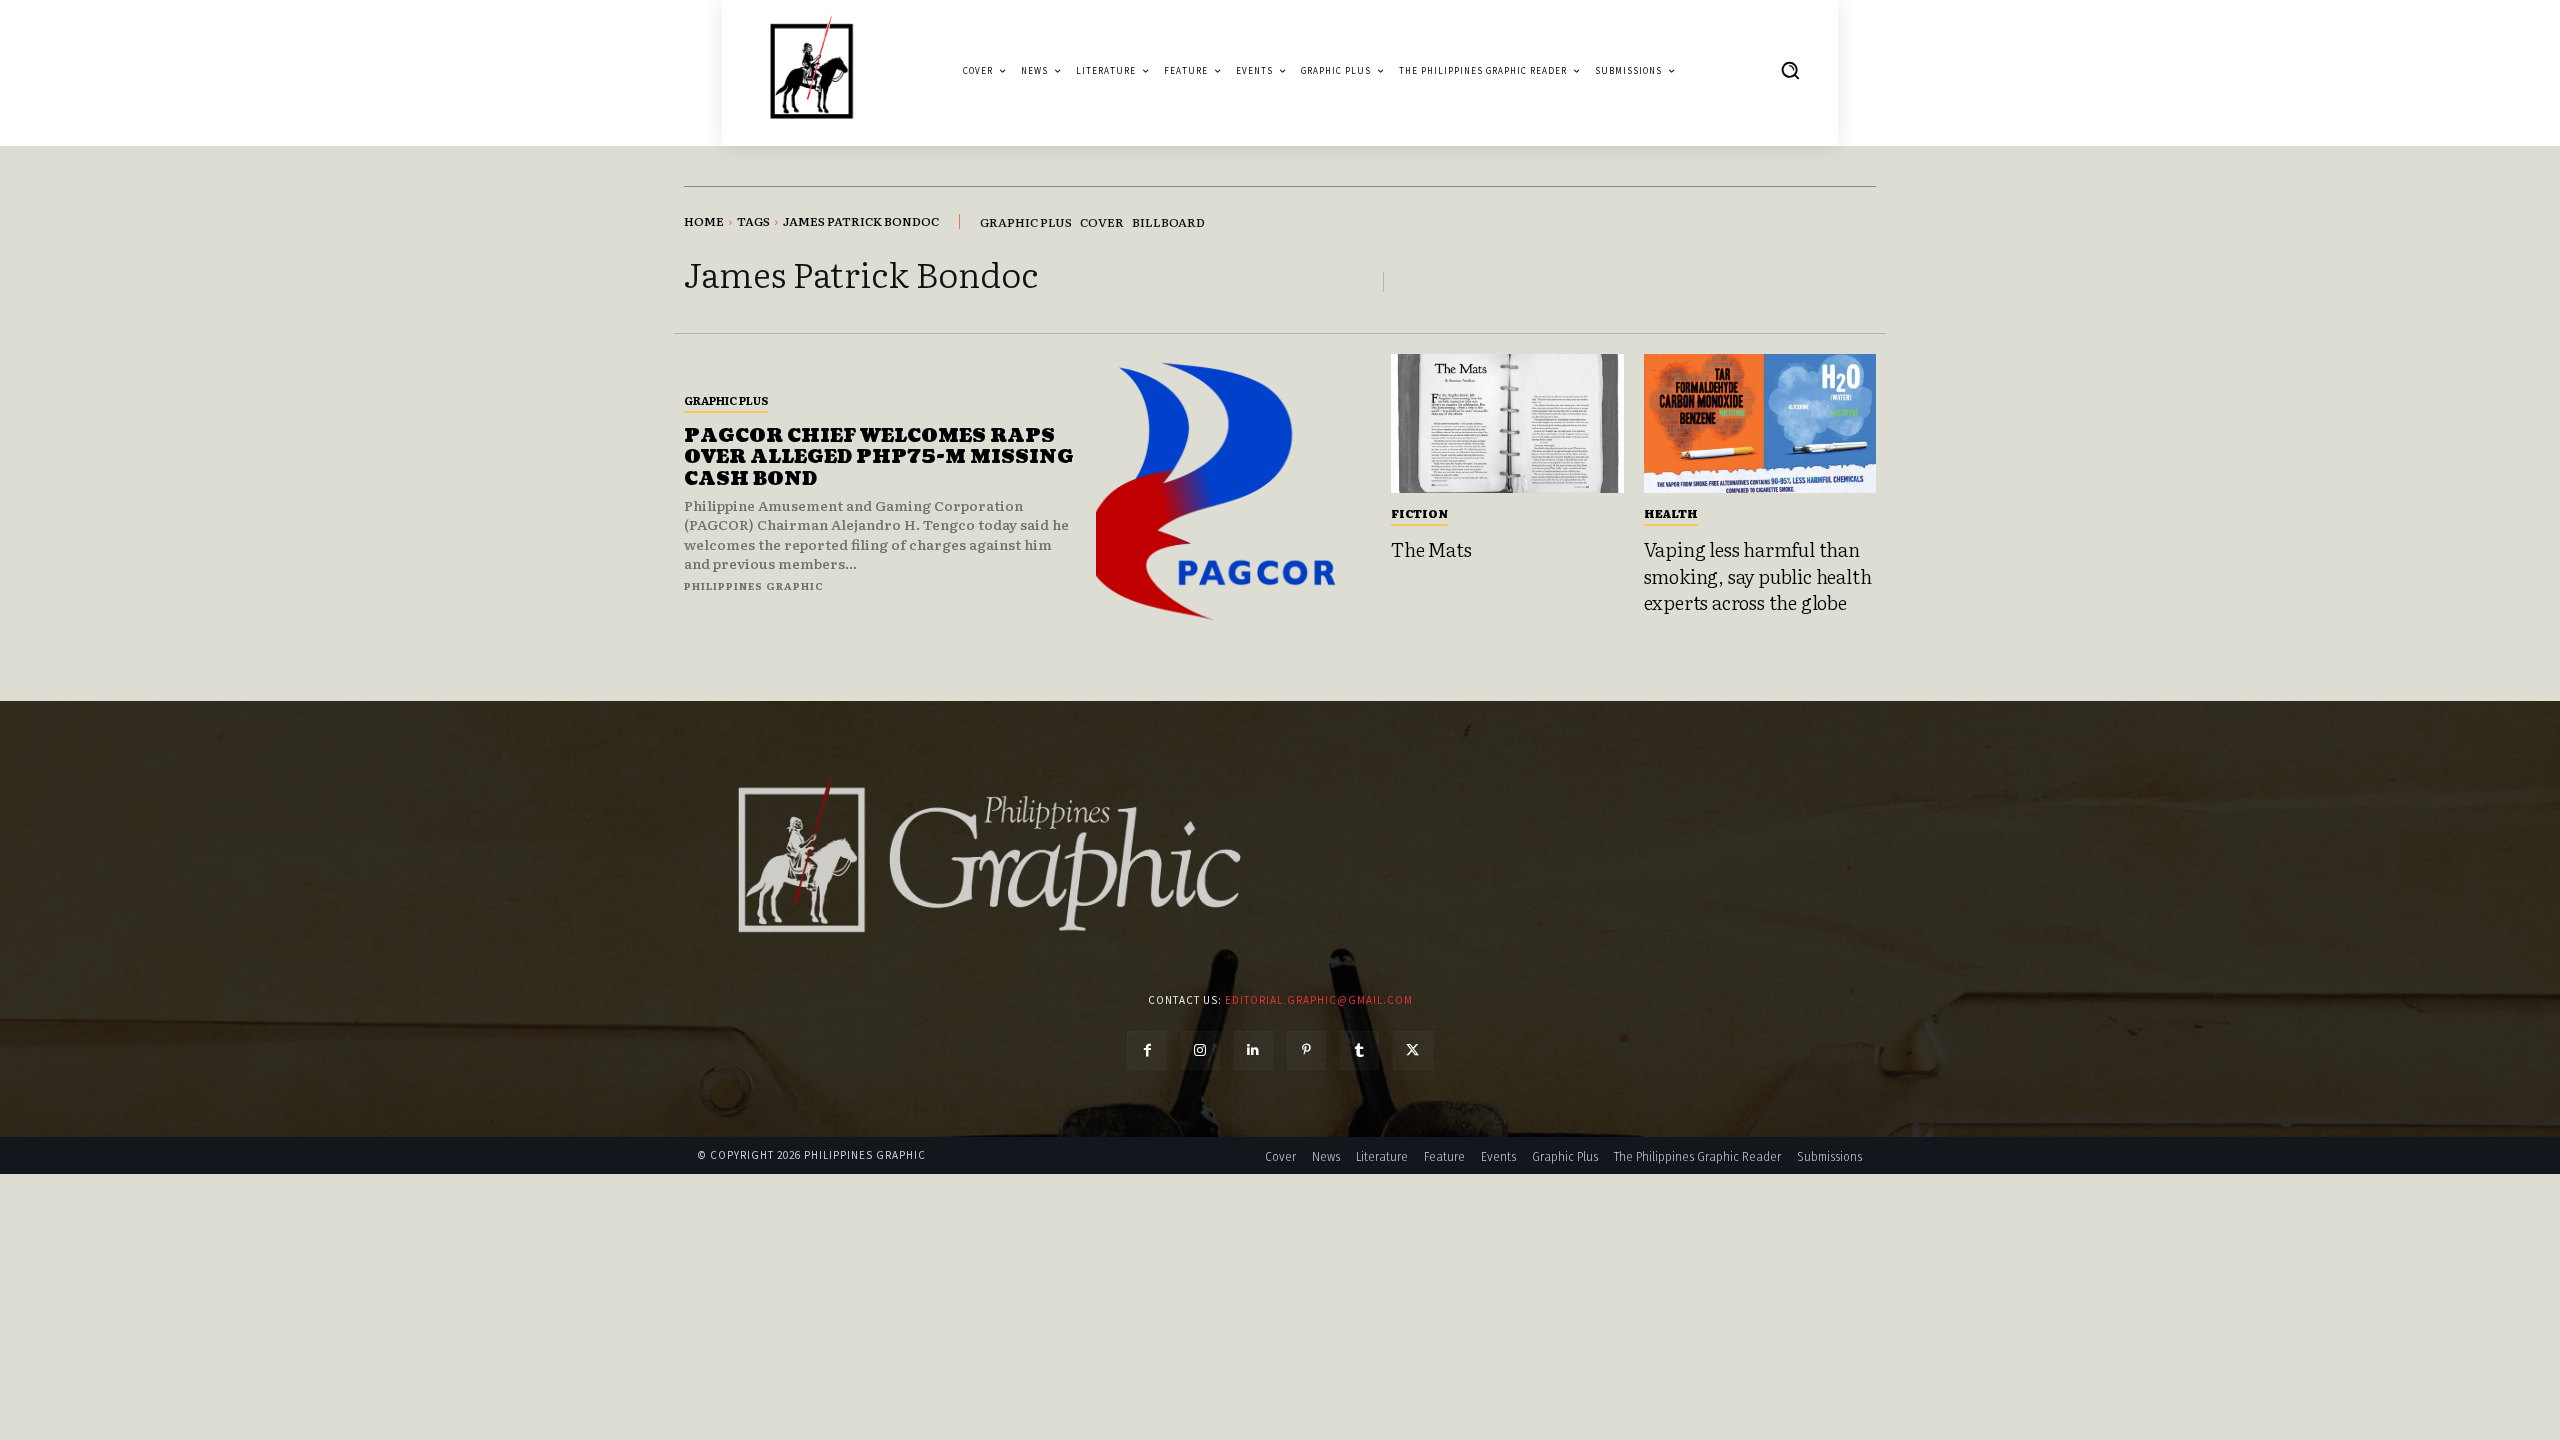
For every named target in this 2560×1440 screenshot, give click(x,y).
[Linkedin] (1253, 1050)
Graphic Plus (726, 400)
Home (704, 221)
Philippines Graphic (754, 585)
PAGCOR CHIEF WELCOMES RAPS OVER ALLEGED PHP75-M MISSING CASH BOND (879, 458)
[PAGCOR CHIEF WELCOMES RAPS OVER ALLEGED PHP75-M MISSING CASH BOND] (1233, 491)
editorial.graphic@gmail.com (1319, 1000)
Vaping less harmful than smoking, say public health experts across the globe (1758, 575)
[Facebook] (1146, 1050)
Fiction (1419, 513)
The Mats (1431, 549)
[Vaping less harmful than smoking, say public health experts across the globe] (1760, 424)
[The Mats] (1507, 424)
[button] (1790, 70)
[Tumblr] (1359, 1050)
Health (1671, 513)
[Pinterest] (1306, 1050)
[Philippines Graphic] (811, 70)
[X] (1412, 1050)
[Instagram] (1200, 1050)
